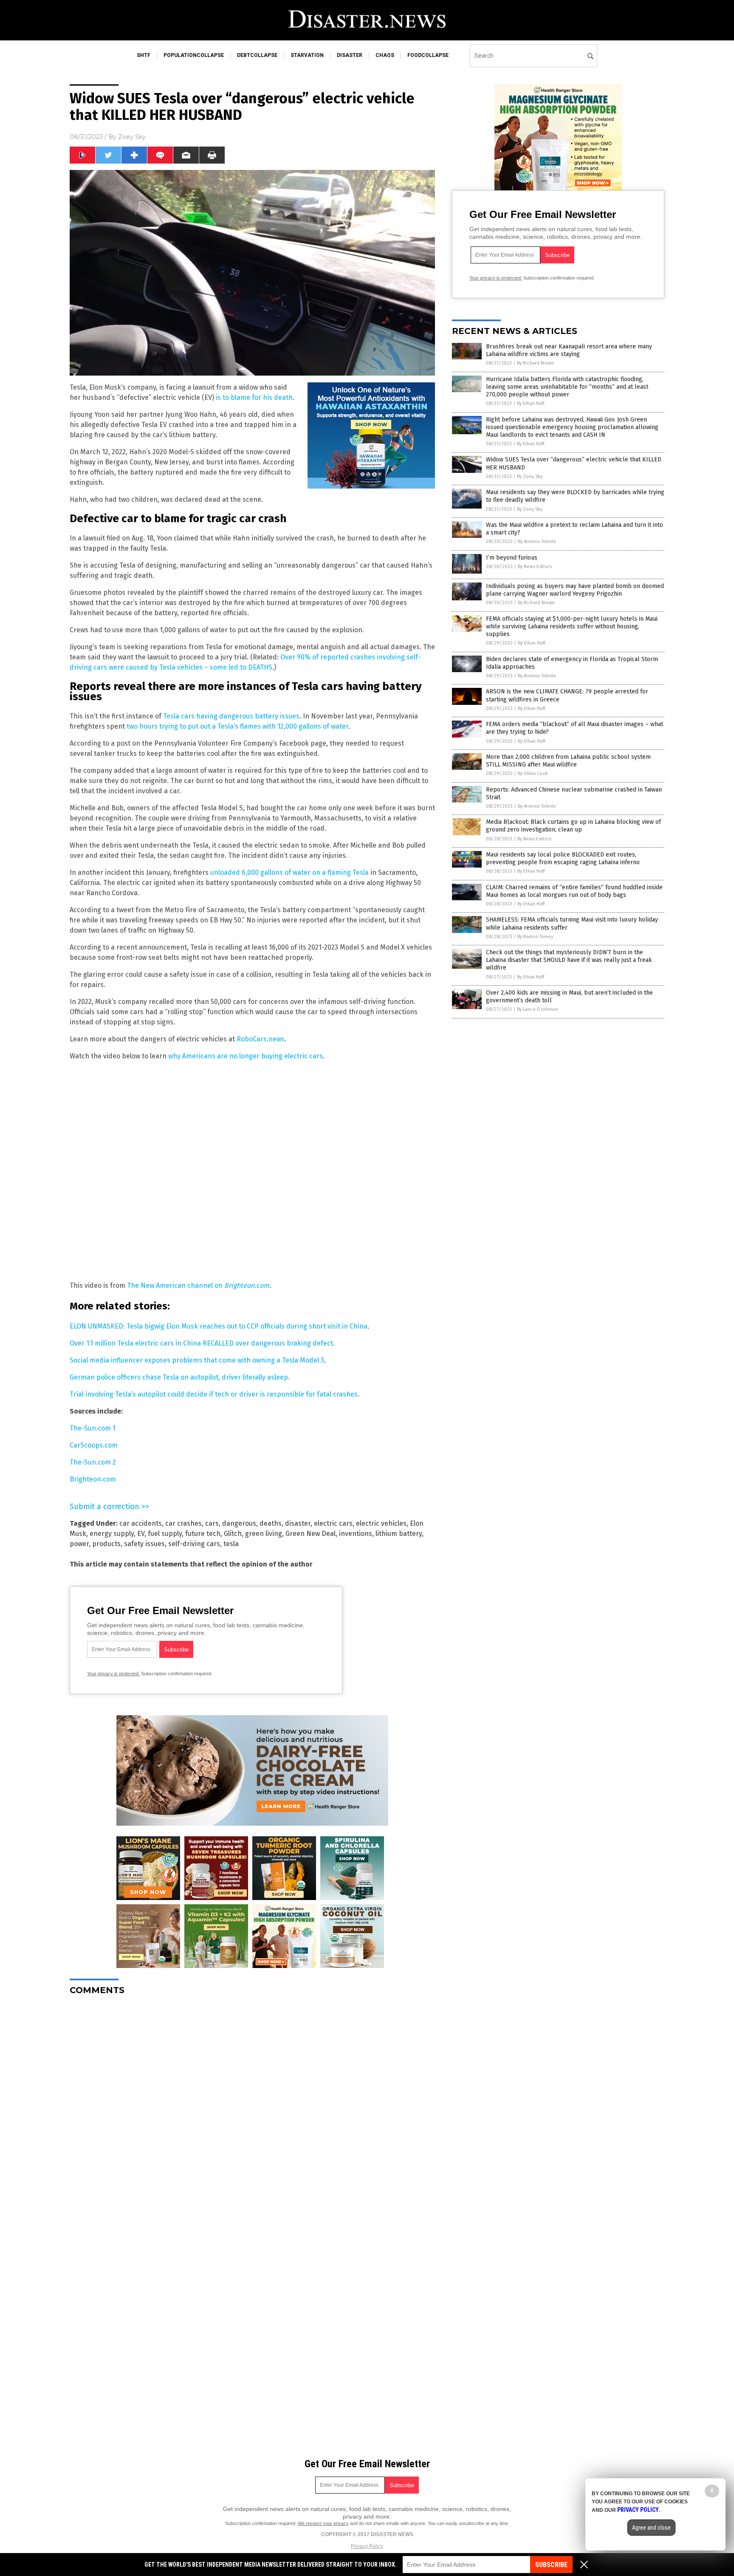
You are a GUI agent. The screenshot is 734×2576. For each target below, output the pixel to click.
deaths (271, 1523)
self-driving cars (194, 1544)
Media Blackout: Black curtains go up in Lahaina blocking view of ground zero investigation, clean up (573, 826)
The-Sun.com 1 (93, 1428)
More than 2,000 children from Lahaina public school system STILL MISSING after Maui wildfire (568, 761)
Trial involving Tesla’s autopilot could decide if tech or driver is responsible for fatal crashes (214, 1394)
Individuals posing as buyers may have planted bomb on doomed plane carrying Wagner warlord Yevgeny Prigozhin (575, 590)
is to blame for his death (254, 397)
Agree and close (651, 2528)
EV (141, 1534)
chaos (385, 55)
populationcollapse (194, 55)
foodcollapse (428, 55)
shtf (144, 55)
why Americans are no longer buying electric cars (246, 1056)
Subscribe (551, 2565)
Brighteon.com (93, 1479)
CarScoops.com (94, 1445)
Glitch (233, 1534)
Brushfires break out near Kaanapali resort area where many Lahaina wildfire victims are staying (569, 350)
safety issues (144, 1544)
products (106, 1544)
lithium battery (399, 1534)
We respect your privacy (323, 2523)
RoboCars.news (261, 1039)
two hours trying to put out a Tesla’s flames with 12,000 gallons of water (237, 726)
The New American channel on (195, 1285)
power (79, 1544)
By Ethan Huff (531, 403)
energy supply (112, 1534)
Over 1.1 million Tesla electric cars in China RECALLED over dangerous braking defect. (202, 1343)
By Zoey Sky (530, 476)
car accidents (141, 1523)
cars (212, 1523)
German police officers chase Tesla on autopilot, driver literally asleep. (180, 1377)
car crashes (183, 1523)
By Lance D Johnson (538, 1009)
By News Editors (535, 567)
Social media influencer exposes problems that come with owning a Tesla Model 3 (197, 1360)
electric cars (333, 1523)
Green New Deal (311, 1534)
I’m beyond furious (512, 558)
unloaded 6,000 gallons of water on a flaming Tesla (289, 872)
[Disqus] (252, 2108)
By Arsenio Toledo (537, 541)
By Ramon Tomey (535, 937)
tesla (231, 1544)
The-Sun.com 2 (93, 1462)
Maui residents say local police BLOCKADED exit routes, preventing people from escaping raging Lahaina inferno (563, 858)
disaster (350, 55)
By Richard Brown (535, 363)
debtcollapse (257, 55)
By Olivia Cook (533, 773)
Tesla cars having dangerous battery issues (231, 716)
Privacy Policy (367, 2546)
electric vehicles (381, 1523)
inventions (356, 1534)
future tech (203, 1534)
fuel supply (165, 1534)
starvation (307, 55)
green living (264, 1534)
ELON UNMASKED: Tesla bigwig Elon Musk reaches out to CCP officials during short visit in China (219, 1326)
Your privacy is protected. (113, 1674)
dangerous (239, 1523)
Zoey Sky (132, 137)
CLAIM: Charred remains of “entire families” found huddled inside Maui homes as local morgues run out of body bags (574, 891)
